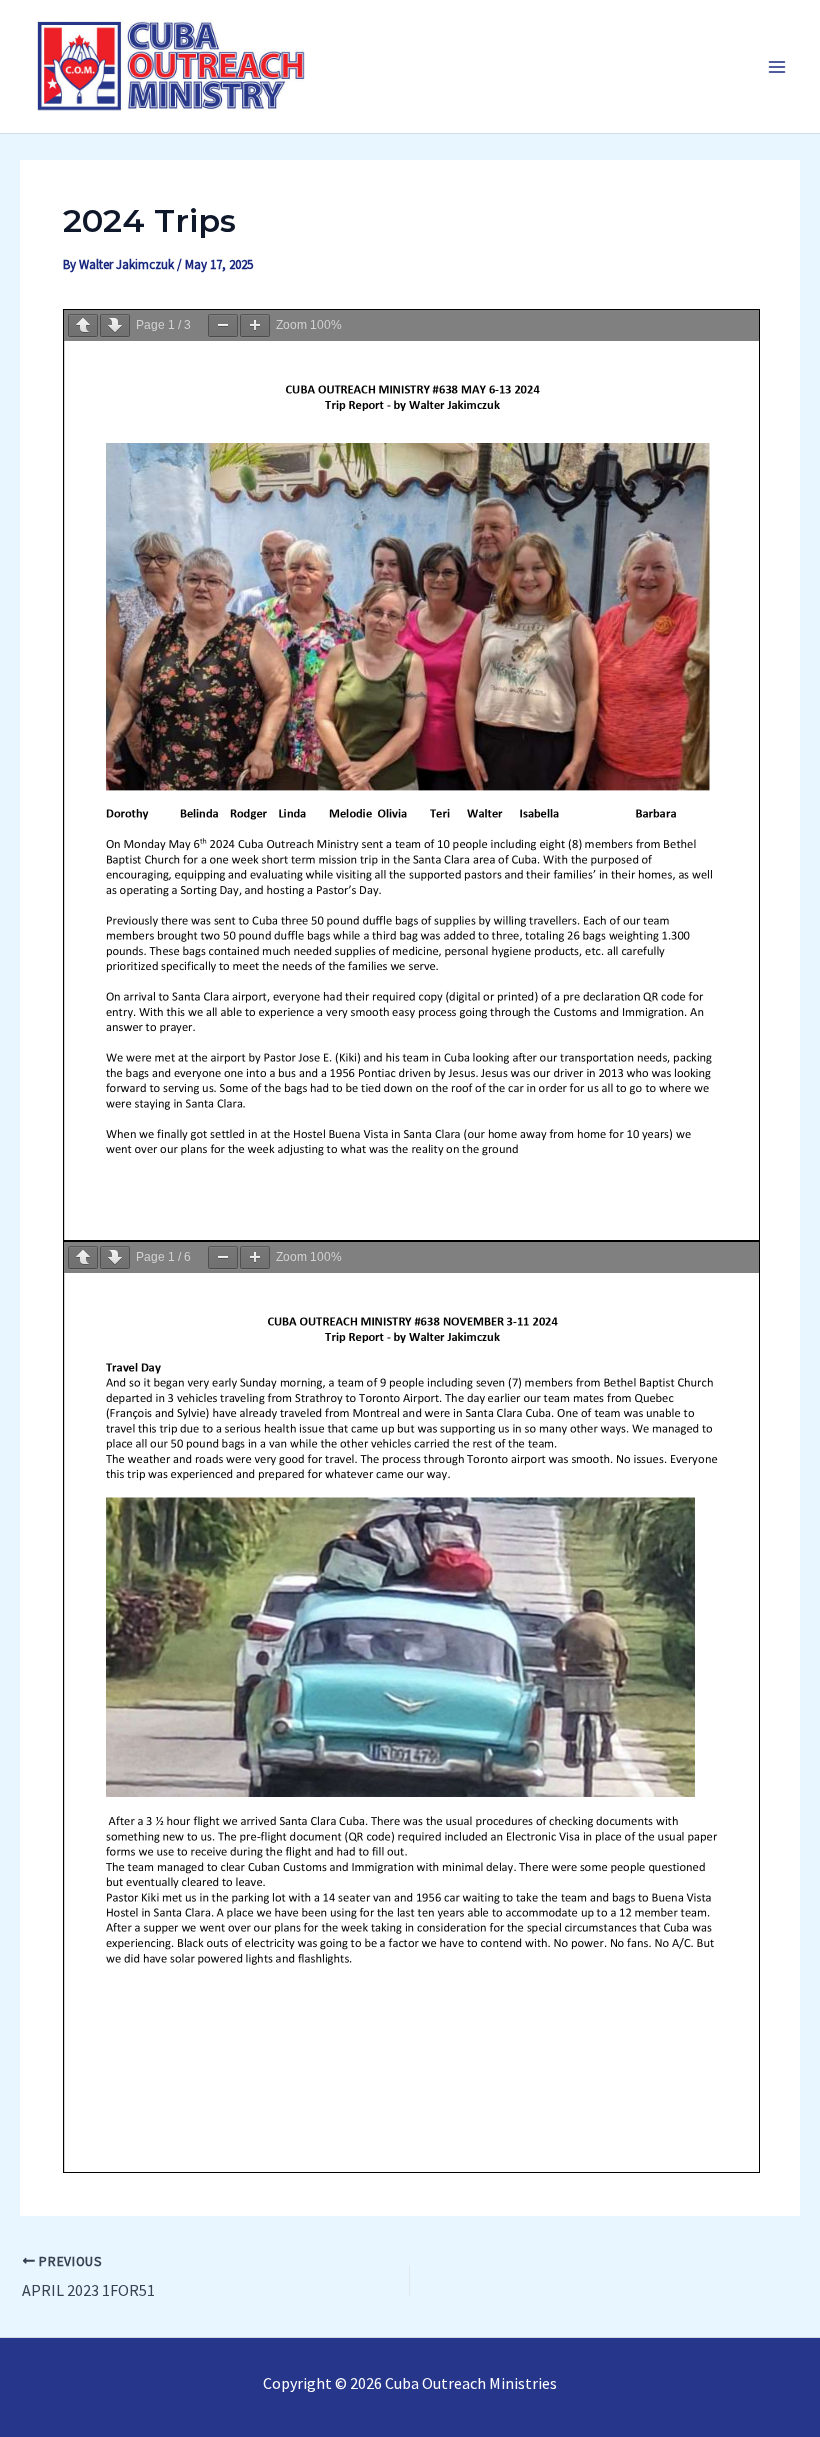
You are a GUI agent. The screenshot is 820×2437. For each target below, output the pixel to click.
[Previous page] (83, 325)
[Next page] (115, 325)
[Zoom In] (255, 325)
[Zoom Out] (223, 325)
